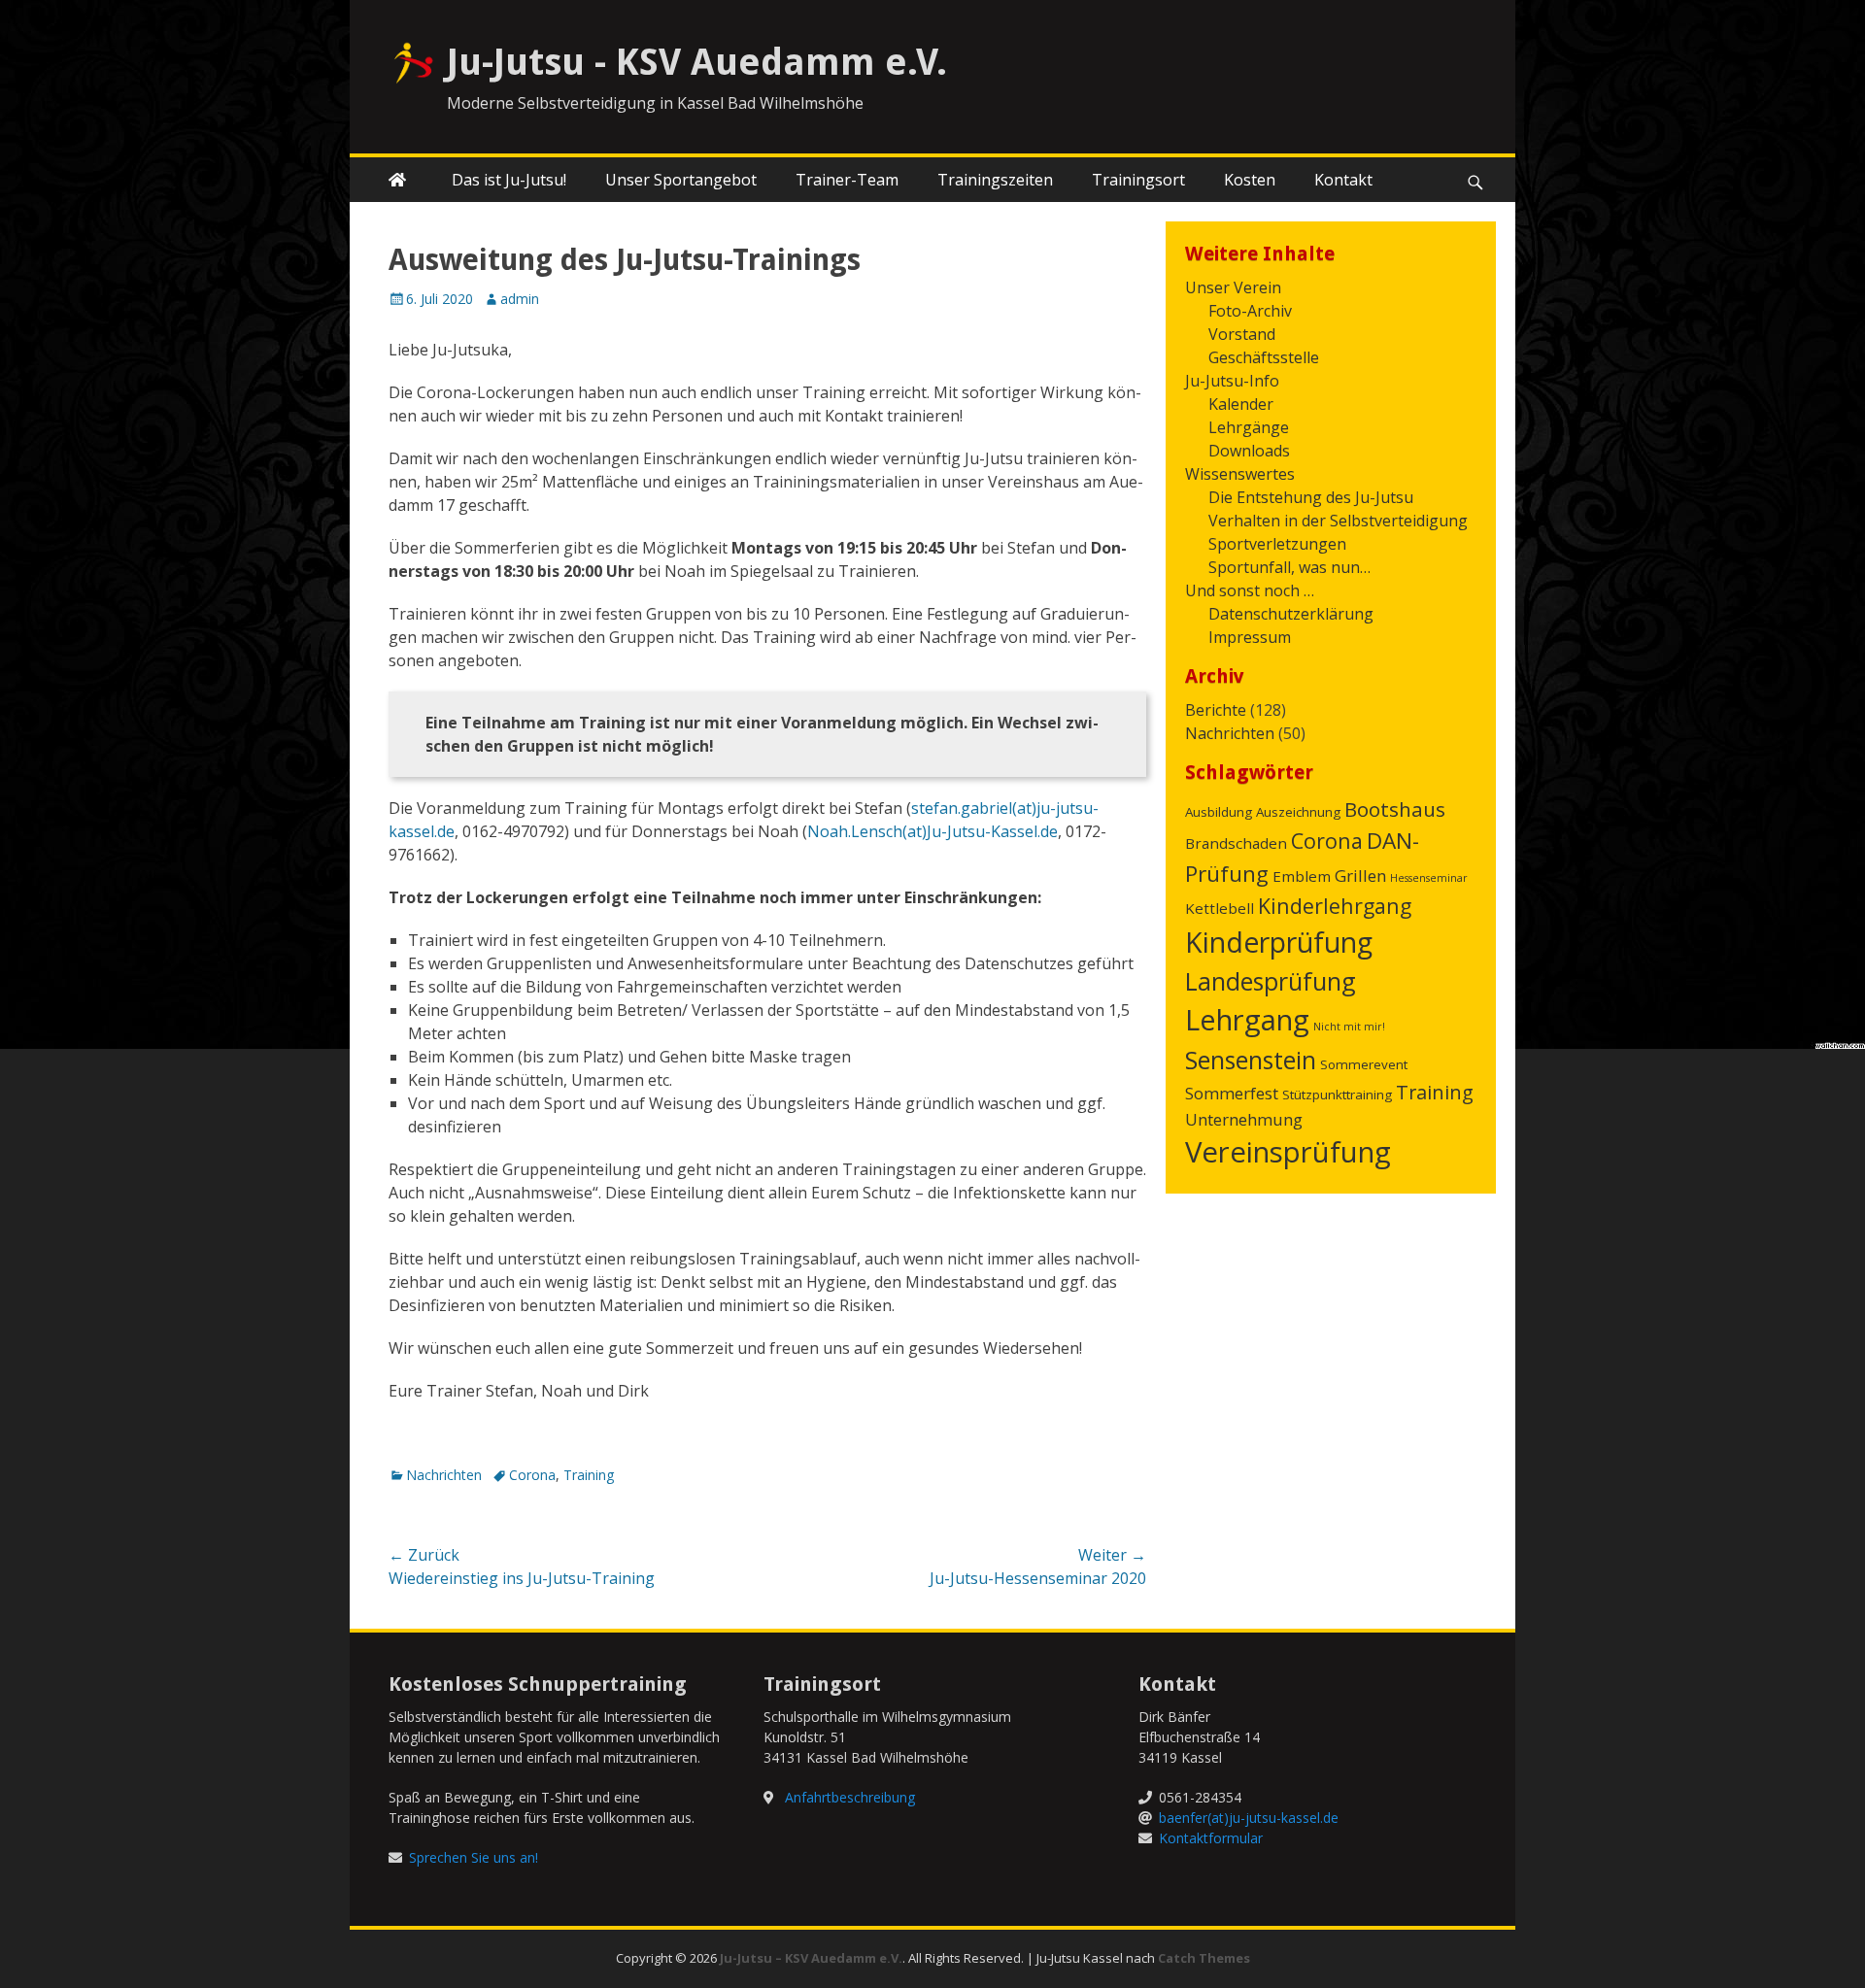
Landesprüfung (1271, 981)
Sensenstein (1251, 1060)
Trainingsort (1138, 180)
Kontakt (1343, 180)
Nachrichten (444, 1475)
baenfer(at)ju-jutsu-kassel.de (1249, 1818)
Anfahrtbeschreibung (850, 1797)
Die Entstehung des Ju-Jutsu (1311, 497)
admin (520, 299)
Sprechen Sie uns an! (474, 1857)
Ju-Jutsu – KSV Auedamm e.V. (811, 1958)
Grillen (1360, 876)
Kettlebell (1220, 908)
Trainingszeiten (995, 180)
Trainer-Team (847, 180)
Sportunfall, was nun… (1289, 567)
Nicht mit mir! (1349, 1027)
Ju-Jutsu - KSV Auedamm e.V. (697, 62)
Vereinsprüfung (1288, 1152)
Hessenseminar (1429, 878)
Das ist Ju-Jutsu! (509, 180)
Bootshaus (1395, 809)
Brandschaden (1236, 843)
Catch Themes (1204, 1958)
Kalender (1241, 404)
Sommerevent (1364, 1064)
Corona (532, 1475)
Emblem (1302, 876)
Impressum (1250, 637)
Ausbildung (1219, 812)
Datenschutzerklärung (1291, 614)
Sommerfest (1232, 1093)
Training (589, 1475)
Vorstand (1242, 334)
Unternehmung (1244, 1119)
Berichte (1216, 710)
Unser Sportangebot (681, 180)
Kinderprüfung (1279, 942)
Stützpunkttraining (1337, 1095)
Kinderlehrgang (1335, 906)
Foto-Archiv (1250, 311)
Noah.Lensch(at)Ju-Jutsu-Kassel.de (932, 831)
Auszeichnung (1298, 812)
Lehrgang (1247, 1020)
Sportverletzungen (1277, 544)
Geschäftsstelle (1264, 357)
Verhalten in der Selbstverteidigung (1338, 521)
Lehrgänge (1249, 427)
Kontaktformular (1211, 1838)
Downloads (1249, 451)
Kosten (1250, 180)
